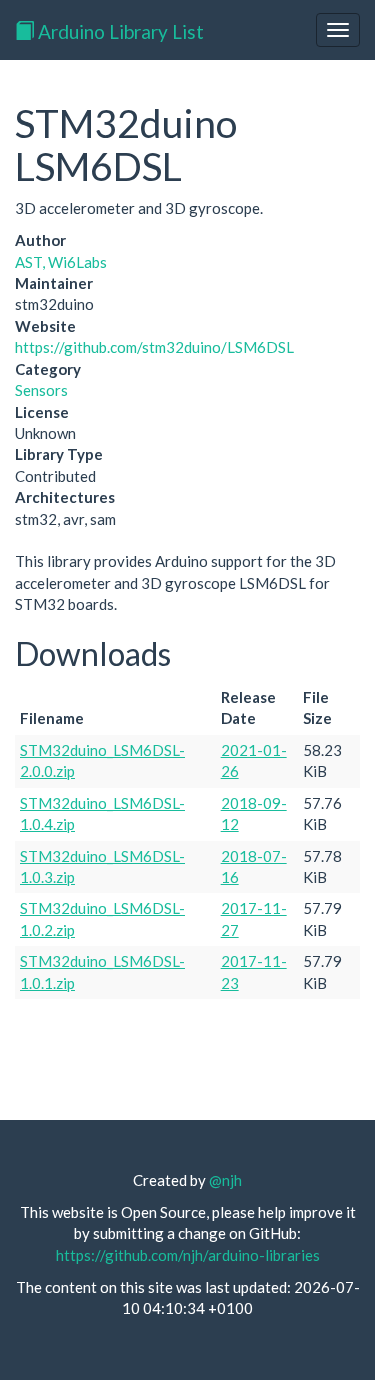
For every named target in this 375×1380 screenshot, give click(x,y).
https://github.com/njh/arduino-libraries (188, 1255)
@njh (225, 1180)
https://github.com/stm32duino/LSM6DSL (154, 347)
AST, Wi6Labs (61, 262)
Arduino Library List (119, 31)
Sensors (41, 390)
